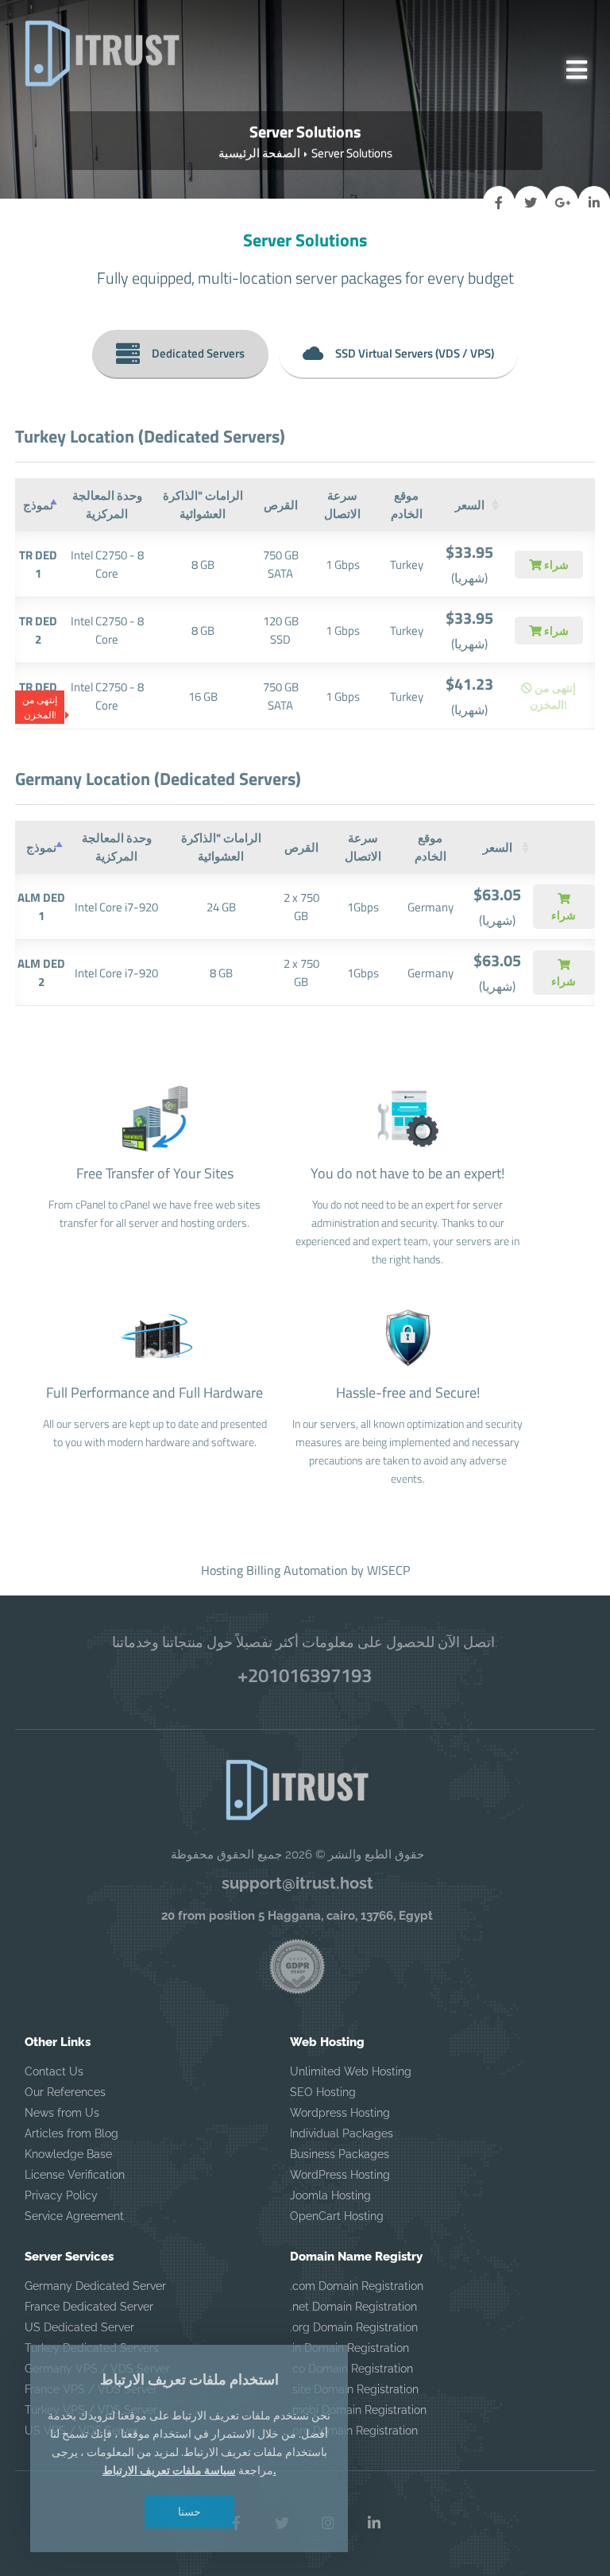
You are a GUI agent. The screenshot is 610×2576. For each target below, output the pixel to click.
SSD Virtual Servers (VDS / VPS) (415, 353)
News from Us (62, 2113)
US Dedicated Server (79, 2327)
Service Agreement (74, 2216)
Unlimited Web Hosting (351, 2071)
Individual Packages (342, 2133)
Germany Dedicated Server (95, 2286)
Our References (65, 2092)
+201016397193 (305, 1675)
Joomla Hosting (330, 2195)
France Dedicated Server (89, 2307)
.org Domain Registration (354, 2327)
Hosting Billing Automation (274, 1570)
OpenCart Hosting (337, 2216)
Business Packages (340, 2154)
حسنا (189, 2511)
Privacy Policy (61, 2195)
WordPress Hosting (340, 2175)
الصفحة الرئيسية (259, 153)
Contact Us (54, 2071)
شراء (555, 565)
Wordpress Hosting (340, 2113)
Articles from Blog (71, 2133)
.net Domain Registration (353, 2307)
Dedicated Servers (198, 353)
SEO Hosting (323, 2092)
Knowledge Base (68, 2154)
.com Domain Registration (357, 2286)
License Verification (75, 2175)
